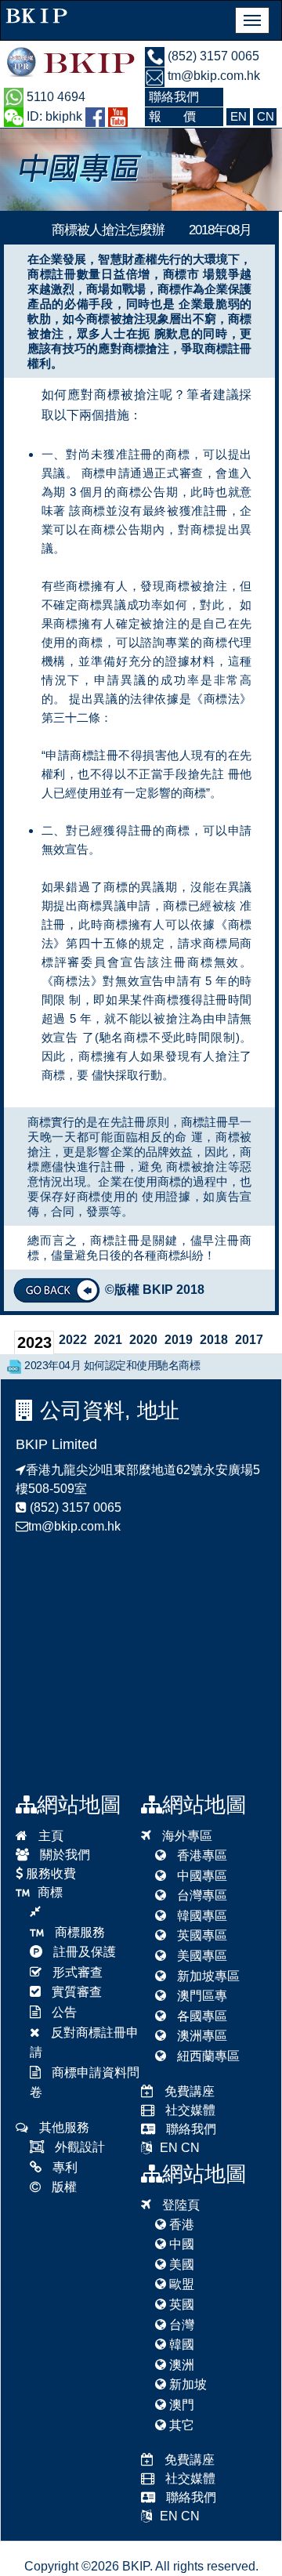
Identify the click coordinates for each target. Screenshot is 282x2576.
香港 (180, 2225)
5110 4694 (54, 97)
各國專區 (201, 2016)
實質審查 (75, 1992)
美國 (180, 2264)
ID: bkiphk (53, 116)
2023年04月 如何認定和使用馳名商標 (112, 1365)
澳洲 (180, 2365)
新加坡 (186, 2384)
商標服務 (78, 1932)
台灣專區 (201, 1895)
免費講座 (188, 2091)
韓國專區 (201, 1916)
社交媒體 (189, 2110)
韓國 (180, 2344)
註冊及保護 (83, 1952)
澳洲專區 (201, 2036)
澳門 (180, 2405)
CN (190, 2148)
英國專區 (201, 1935)
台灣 (180, 2325)
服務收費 (49, 1873)
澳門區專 (201, 1996)
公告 (63, 2012)
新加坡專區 (207, 1976)
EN (169, 2148)
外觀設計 (78, 2147)
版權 (63, 2187)
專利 (63, 2167)
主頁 (49, 1836)
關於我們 (63, 1855)
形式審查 (76, 1972)
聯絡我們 (190, 2129)
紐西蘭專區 (207, 2056)
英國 (180, 2304)
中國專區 (201, 1876)
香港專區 (201, 1855)
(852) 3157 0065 (212, 56)
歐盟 (180, 2284)
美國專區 (201, 1956)
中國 (180, 2244)
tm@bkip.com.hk (212, 76)
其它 (180, 2425)
